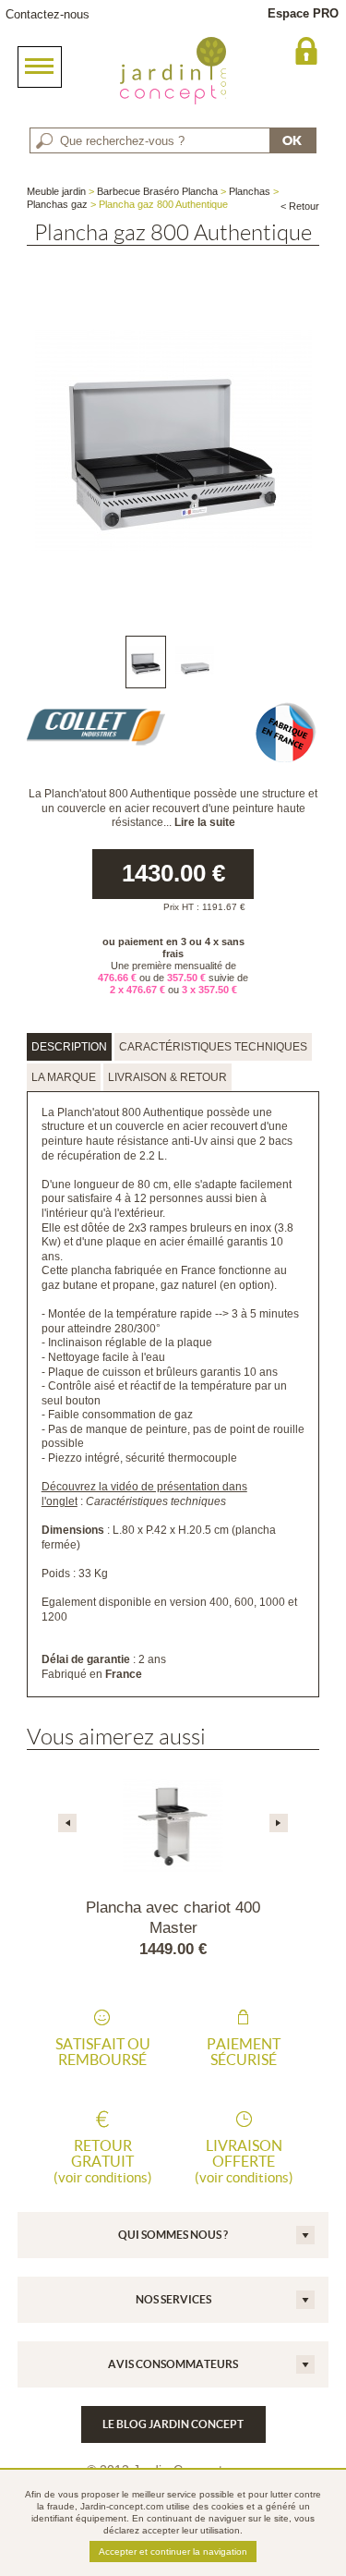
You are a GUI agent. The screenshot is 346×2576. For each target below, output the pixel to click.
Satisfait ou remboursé (103, 2052)
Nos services (173, 2299)
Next (279, 1823)
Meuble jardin (56, 191)
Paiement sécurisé (244, 2052)
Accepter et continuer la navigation (173, 2552)
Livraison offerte (244, 2161)
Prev (67, 1823)
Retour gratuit (103, 2161)
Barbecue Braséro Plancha (157, 191)
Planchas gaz (57, 204)
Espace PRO (303, 13)
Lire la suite (205, 822)
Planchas (250, 191)
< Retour (300, 206)
